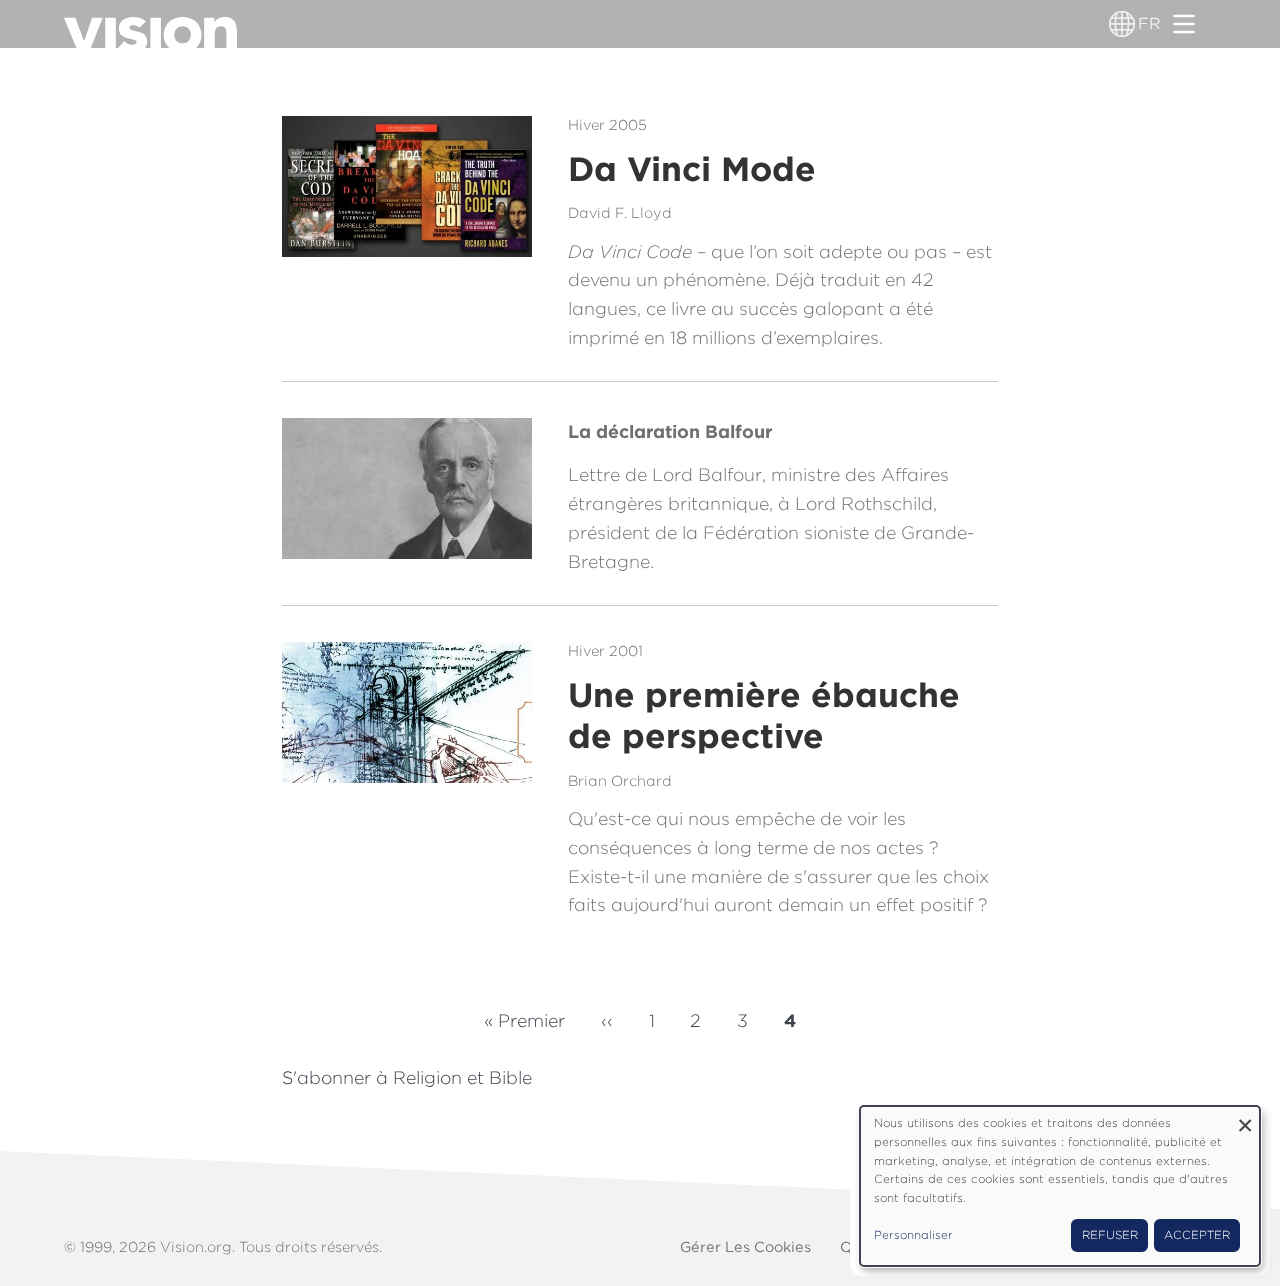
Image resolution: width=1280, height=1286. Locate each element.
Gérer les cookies (745, 1246)
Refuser (1110, 1235)
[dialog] (1060, 1186)
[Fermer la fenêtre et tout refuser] (1245, 1118)
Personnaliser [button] (913, 1235)
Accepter (1197, 1235)
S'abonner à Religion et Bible (407, 1077)
